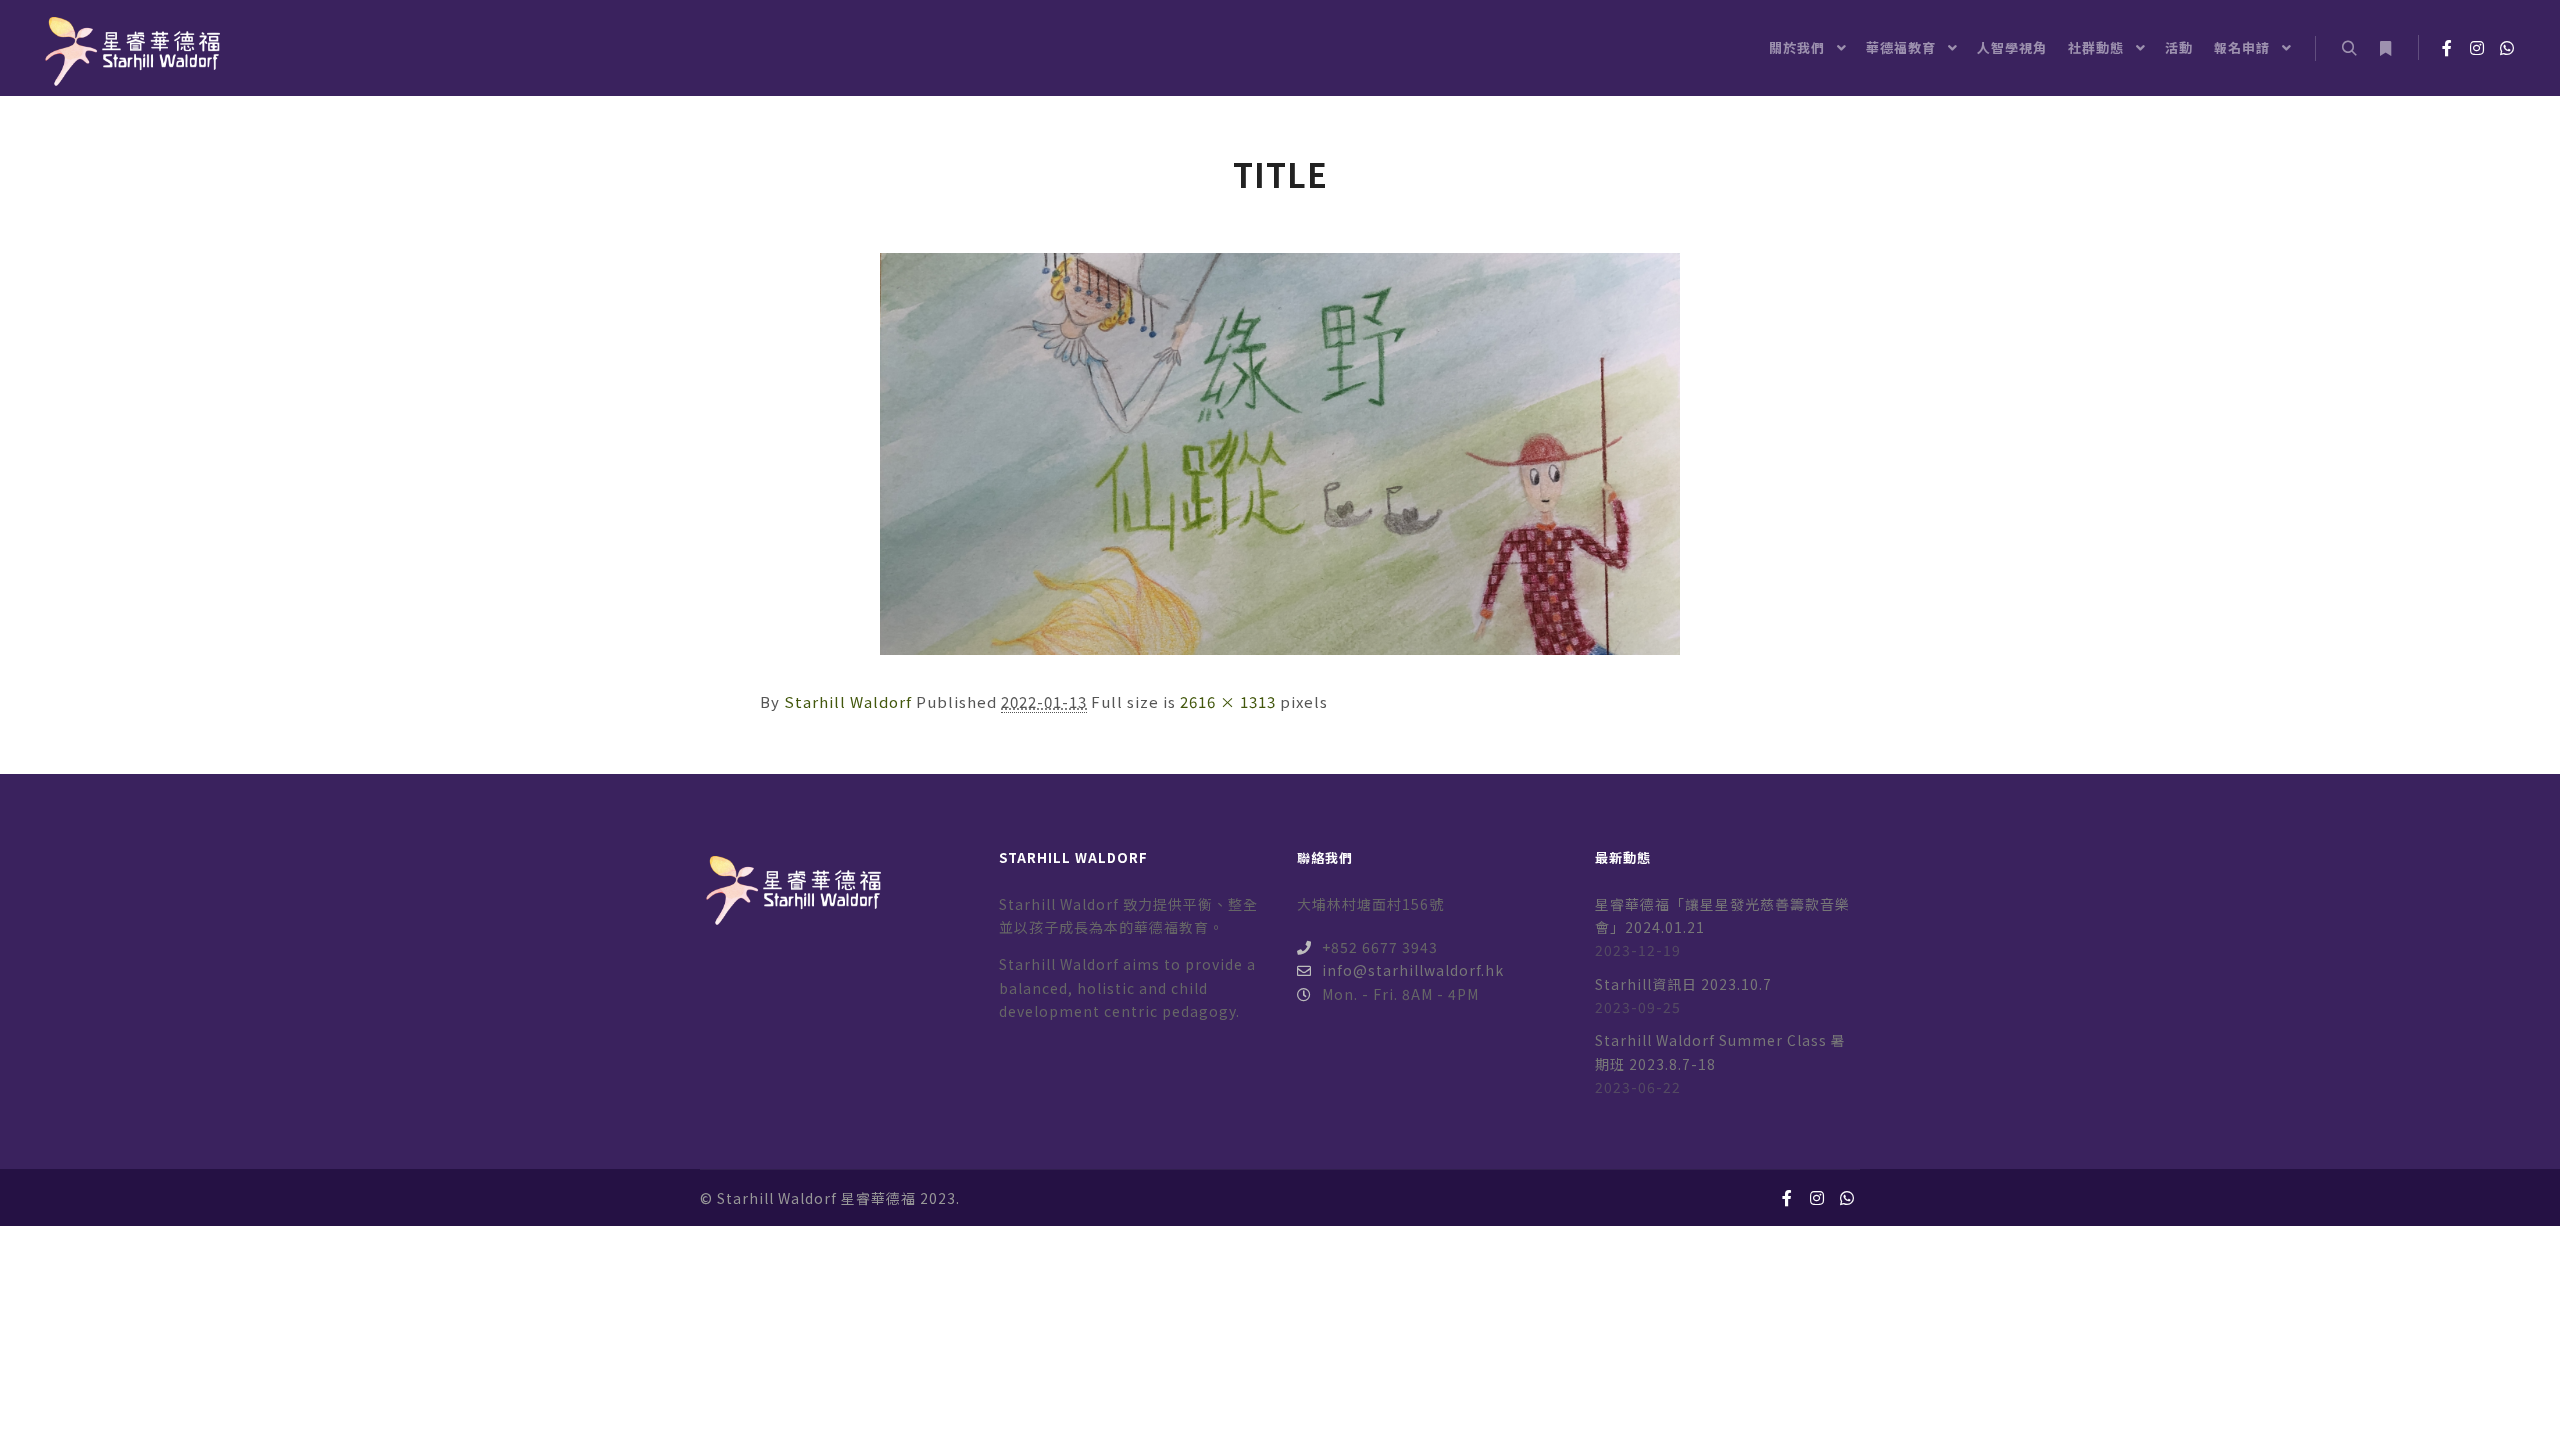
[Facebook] (2447, 48)
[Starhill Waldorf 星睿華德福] (130, 48)
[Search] (2349, 49)
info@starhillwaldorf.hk (1413, 970)
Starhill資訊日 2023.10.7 (1683, 984)
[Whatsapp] (2507, 48)
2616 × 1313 (1228, 701)
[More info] (2385, 49)
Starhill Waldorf (848, 701)
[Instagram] (2477, 48)
